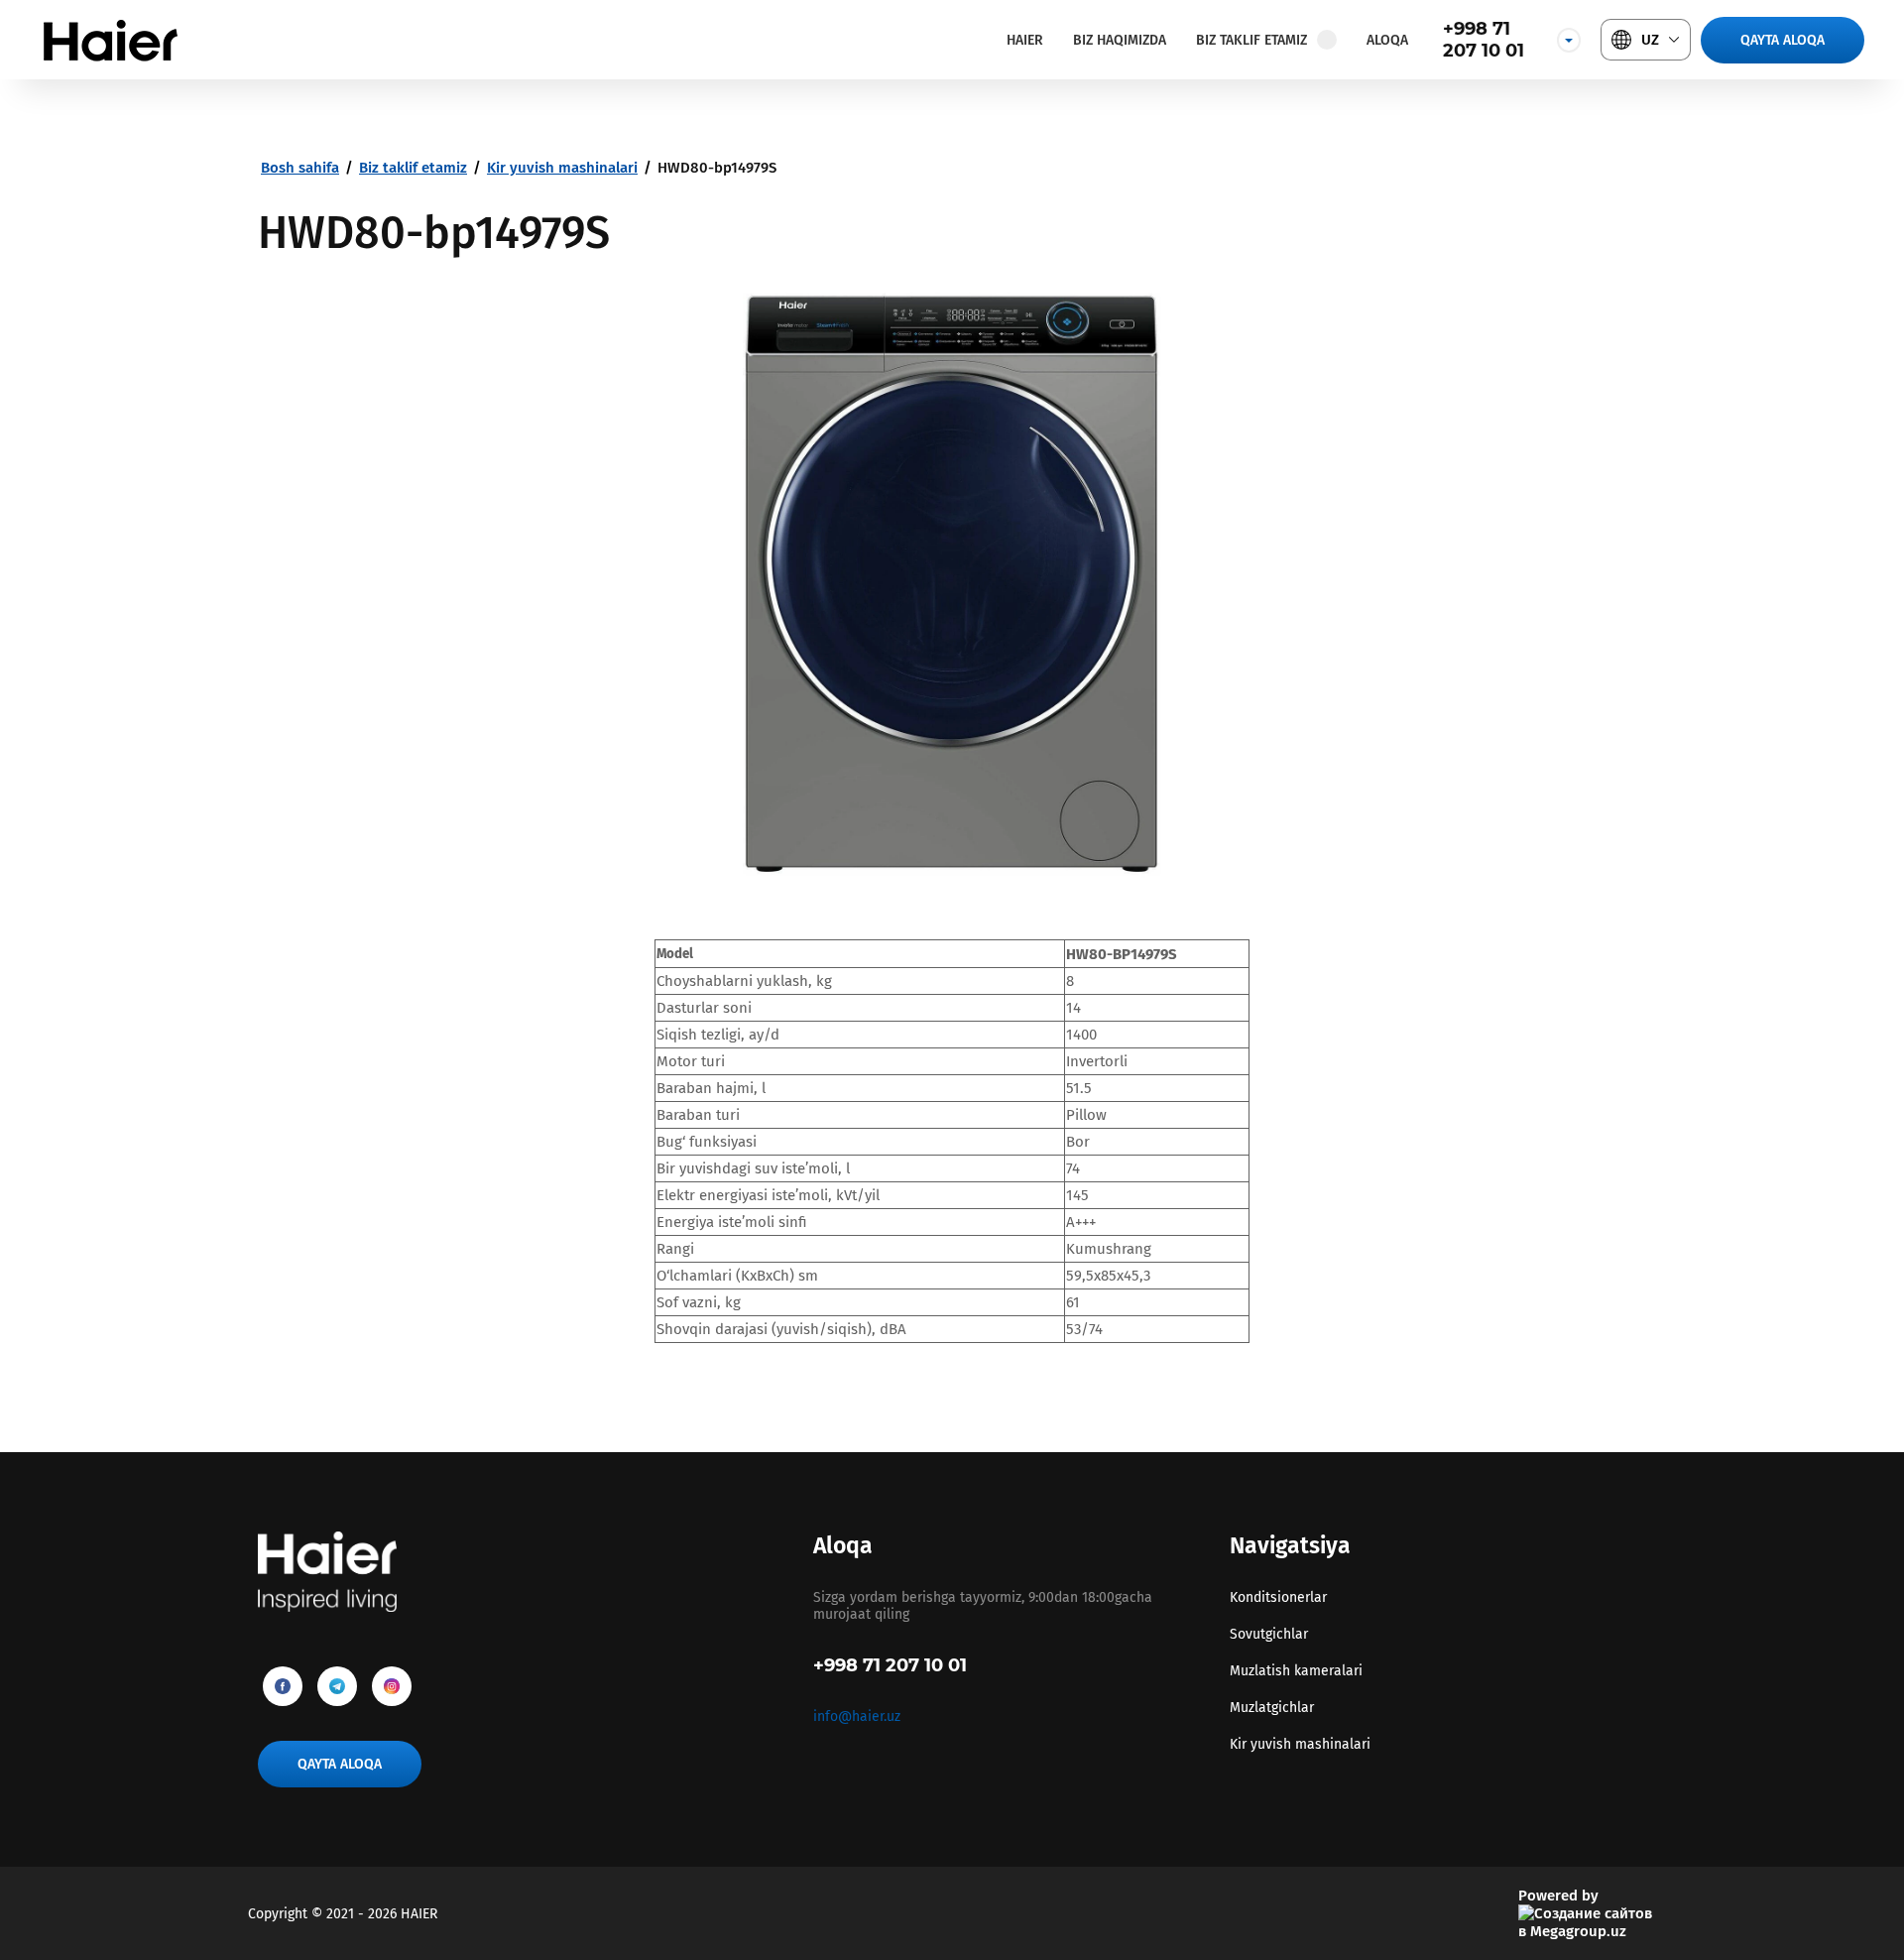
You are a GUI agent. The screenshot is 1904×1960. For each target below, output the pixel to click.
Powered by (1558, 1896)
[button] (1783, 40)
